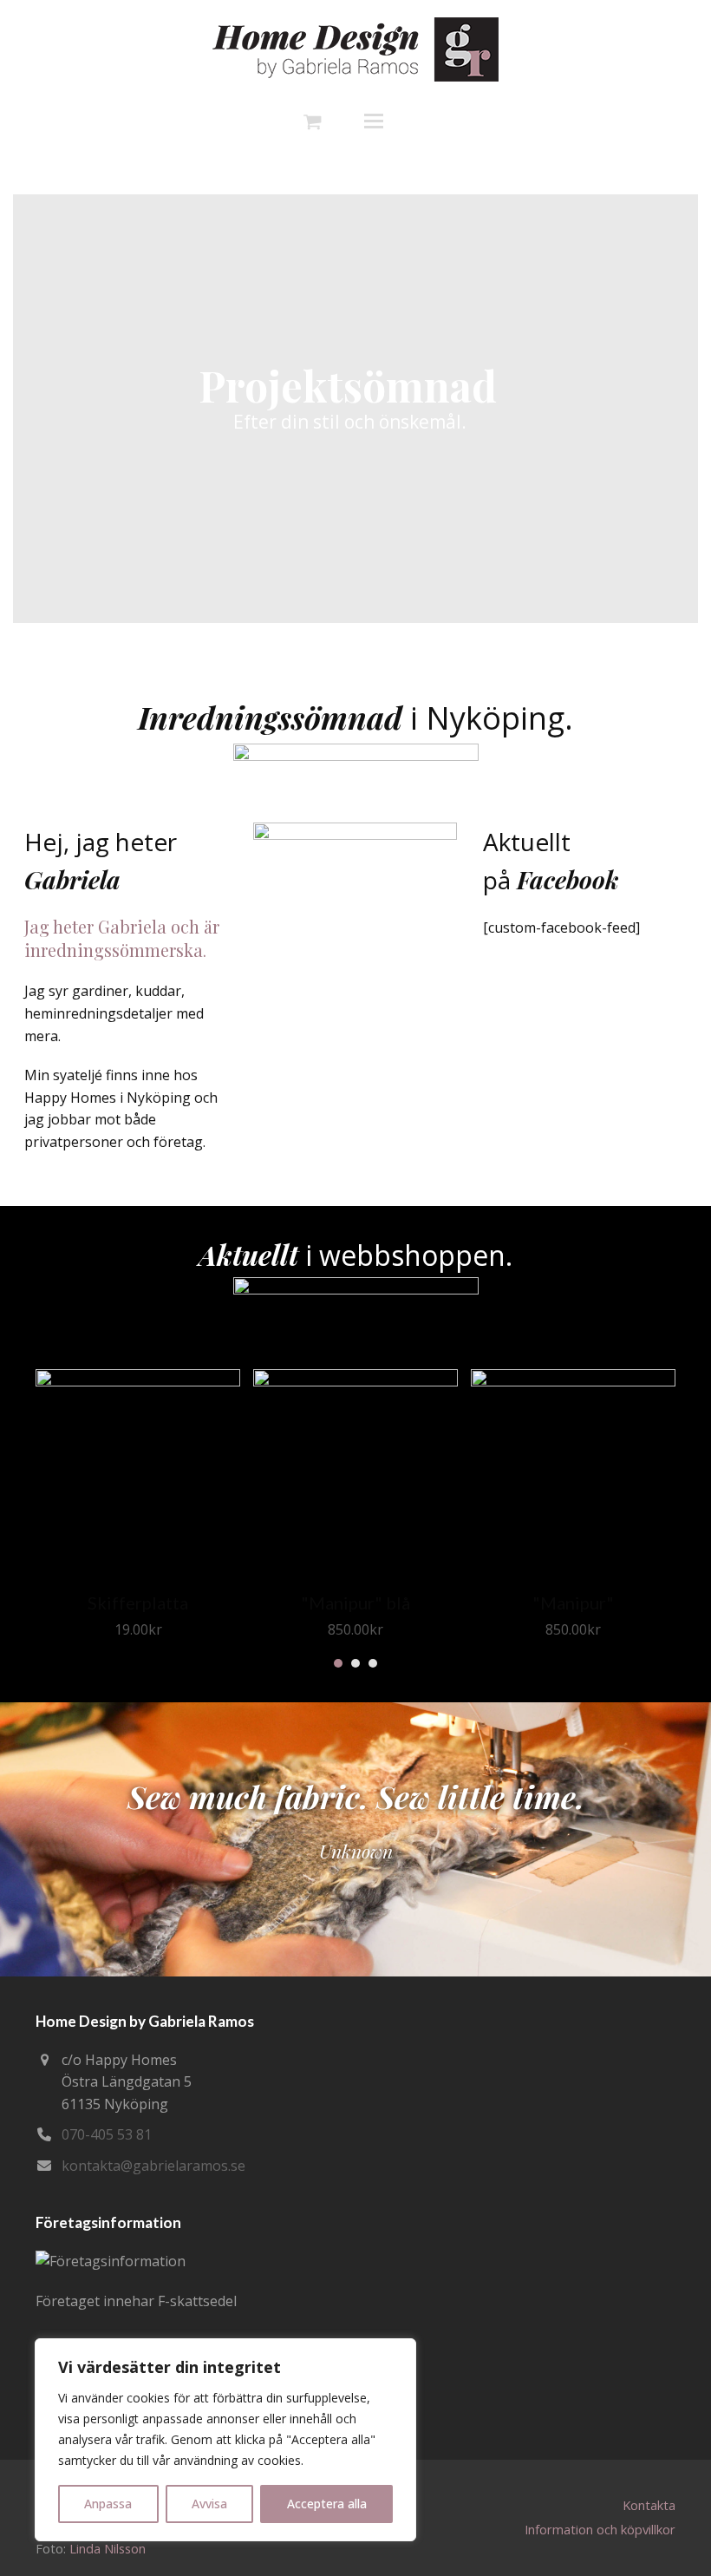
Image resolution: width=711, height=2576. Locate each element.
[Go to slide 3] (373, 1663)
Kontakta (649, 2505)
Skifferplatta (138, 1603)
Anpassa (108, 2504)
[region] (225, 2440)
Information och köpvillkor (600, 2529)
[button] (386, 121)
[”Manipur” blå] (355, 1381)
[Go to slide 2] (355, 1663)
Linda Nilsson (108, 2548)
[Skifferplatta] (138, 1381)
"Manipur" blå (355, 1603)
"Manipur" (573, 1603)
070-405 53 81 (107, 2134)
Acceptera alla (327, 2504)
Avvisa (209, 2504)
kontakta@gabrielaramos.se (153, 2166)
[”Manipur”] (573, 1381)
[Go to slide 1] (338, 1663)
